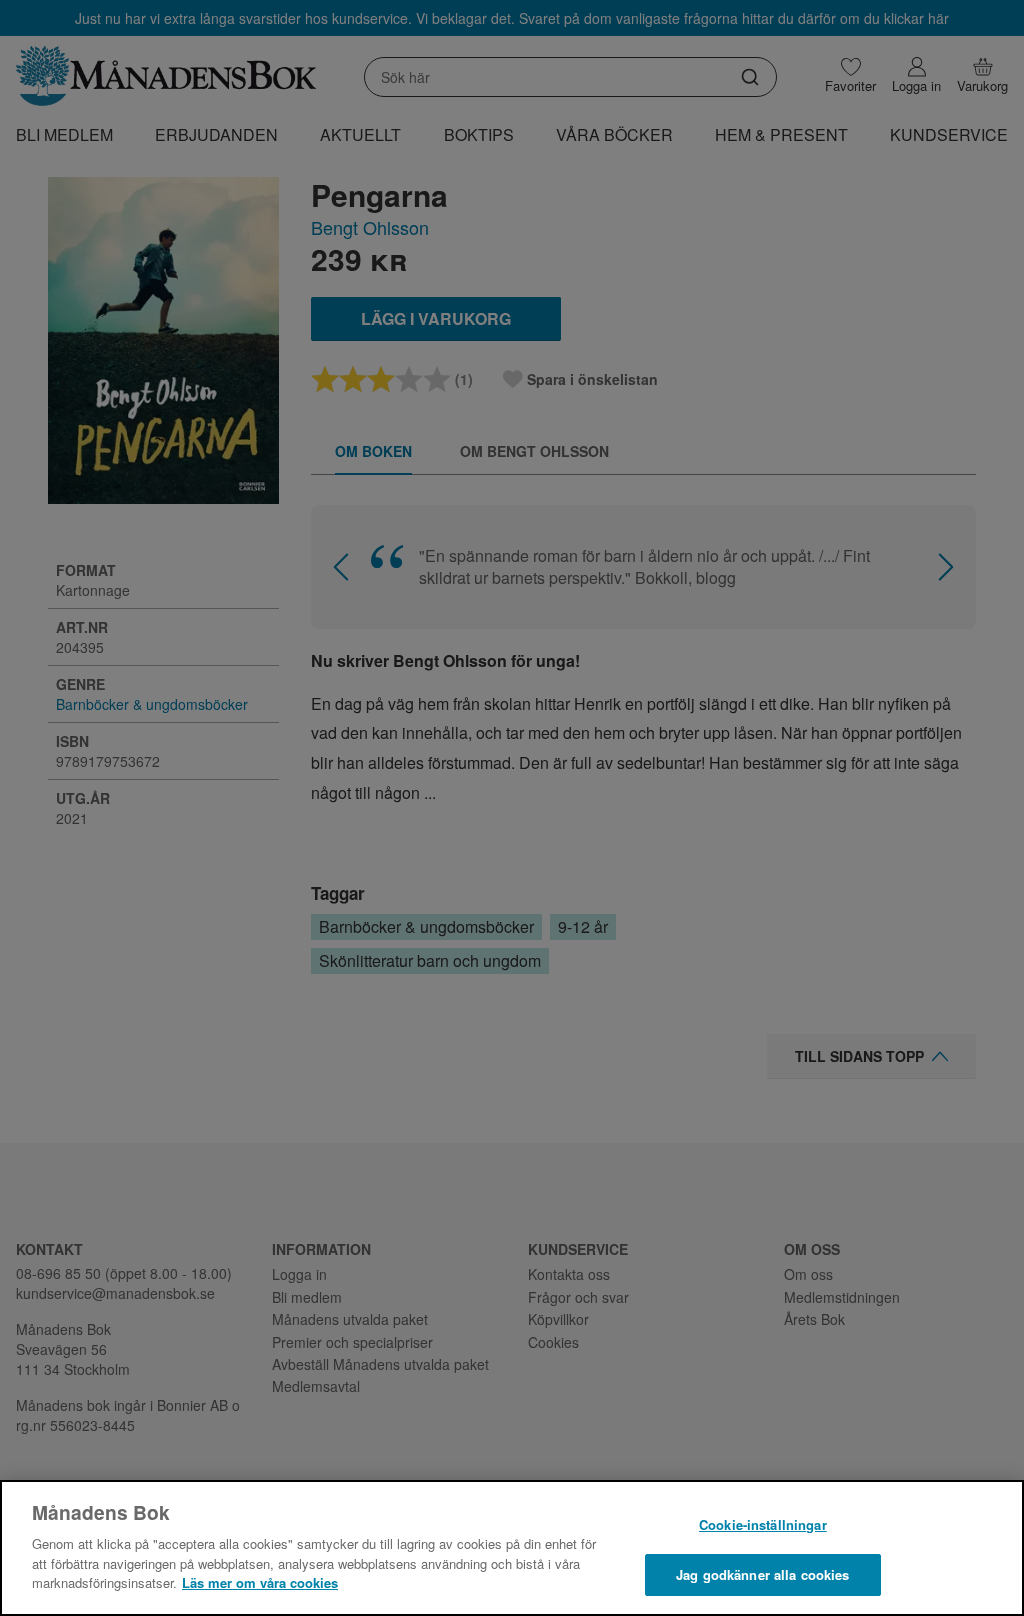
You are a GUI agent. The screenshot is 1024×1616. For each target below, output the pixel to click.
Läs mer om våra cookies (260, 1582)
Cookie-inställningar (763, 1524)
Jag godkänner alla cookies (762, 1574)
